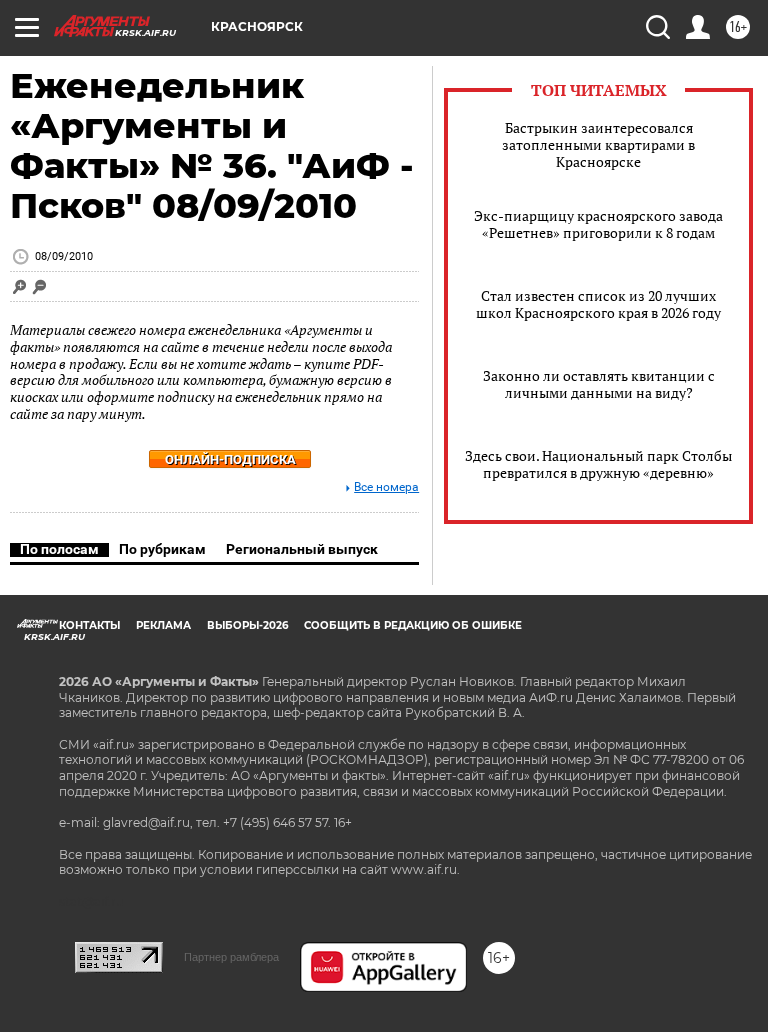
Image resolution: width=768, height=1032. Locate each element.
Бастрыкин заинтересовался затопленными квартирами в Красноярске (598, 144)
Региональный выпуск (302, 549)
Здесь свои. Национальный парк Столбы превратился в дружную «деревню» (598, 464)
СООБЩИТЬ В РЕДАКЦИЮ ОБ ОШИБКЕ (413, 625)
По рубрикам (162, 549)
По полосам (59, 549)
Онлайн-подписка (230, 459)
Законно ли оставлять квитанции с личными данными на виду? (599, 384)
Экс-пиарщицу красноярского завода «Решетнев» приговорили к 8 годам (598, 224)
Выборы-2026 (247, 625)
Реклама (163, 625)
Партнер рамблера (231, 957)
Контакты (89, 625)
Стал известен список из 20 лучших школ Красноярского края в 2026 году (598, 304)
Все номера (386, 487)
